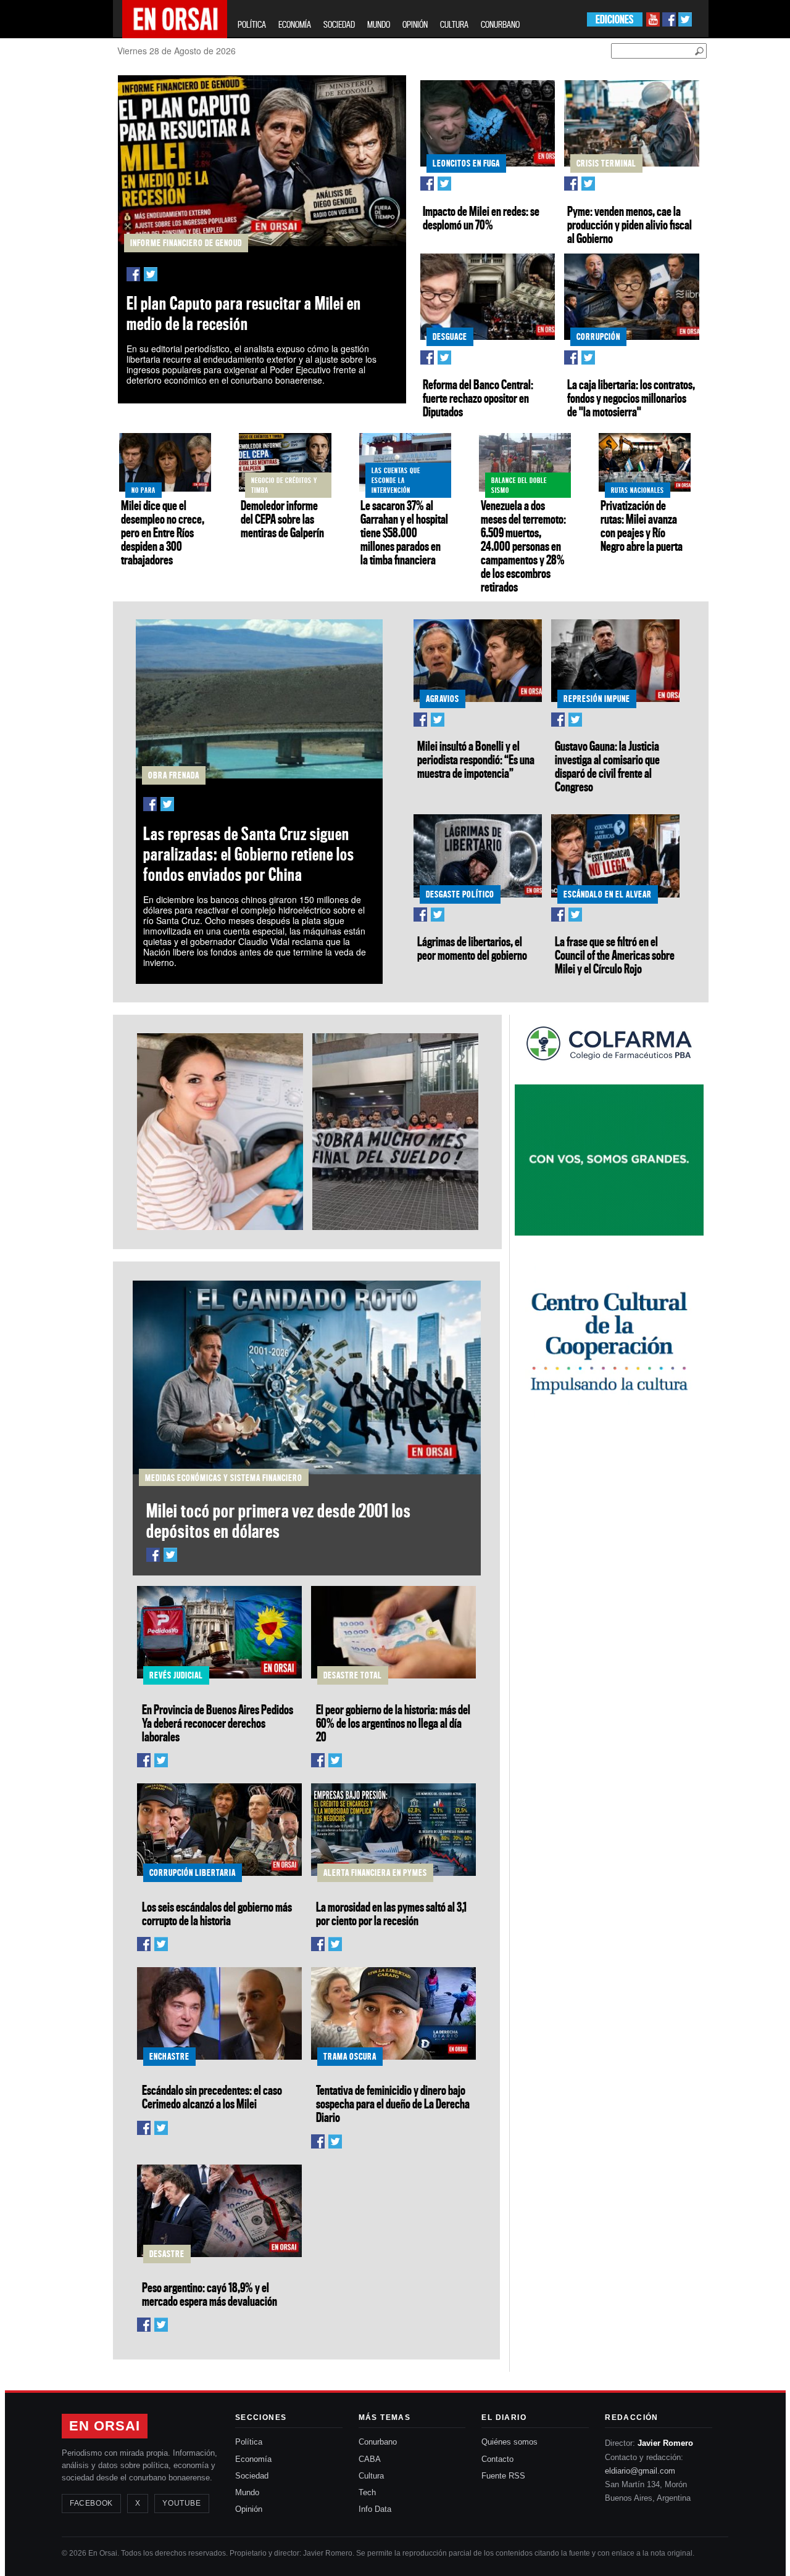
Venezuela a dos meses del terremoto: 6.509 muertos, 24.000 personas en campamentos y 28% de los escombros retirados (523, 546)
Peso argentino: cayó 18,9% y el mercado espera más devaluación (210, 2294)
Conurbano (378, 2442)
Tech (367, 2492)
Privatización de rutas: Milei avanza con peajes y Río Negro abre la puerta (642, 526)
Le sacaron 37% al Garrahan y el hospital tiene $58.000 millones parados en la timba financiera (404, 532)
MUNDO (379, 24)
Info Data (375, 2509)
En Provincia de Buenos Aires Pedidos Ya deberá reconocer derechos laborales (218, 1723)
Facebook (91, 2503)
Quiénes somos (509, 2442)
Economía (253, 2459)
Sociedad (252, 2476)
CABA (370, 2459)
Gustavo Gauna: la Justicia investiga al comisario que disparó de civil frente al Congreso (607, 766)
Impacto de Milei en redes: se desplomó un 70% (481, 218)
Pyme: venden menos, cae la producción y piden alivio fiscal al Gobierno (630, 225)
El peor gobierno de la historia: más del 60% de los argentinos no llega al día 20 (393, 1723)
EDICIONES (614, 19)
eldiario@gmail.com (640, 2471)
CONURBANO (500, 24)
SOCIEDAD (339, 24)
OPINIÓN (415, 24)
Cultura (371, 2476)
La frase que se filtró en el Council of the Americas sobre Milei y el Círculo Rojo (615, 955)
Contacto (497, 2459)
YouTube (181, 2503)
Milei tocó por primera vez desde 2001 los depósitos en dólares (279, 1521)
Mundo (247, 2492)
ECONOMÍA (295, 24)
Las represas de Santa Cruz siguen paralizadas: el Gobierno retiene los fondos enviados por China (249, 854)
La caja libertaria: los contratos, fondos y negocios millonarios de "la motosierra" (631, 398)
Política (249, 2442)
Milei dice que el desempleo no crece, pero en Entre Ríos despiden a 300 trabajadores (163, 532)
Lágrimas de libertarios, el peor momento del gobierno (472, 948)
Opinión (249, 2509)
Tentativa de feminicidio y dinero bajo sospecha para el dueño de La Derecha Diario (393, 2103)
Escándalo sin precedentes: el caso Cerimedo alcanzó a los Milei (212, 2097)
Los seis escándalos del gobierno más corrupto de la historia (217, 1913)
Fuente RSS (503, 2476)
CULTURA (454, 24)
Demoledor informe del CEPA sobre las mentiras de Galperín (282, 519)
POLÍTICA (252, 24)
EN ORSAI (105, 2426)
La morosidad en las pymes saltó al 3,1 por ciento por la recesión (391, 1913)
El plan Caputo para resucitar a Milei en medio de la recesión (244, 313)
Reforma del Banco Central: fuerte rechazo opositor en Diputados (478, 398)
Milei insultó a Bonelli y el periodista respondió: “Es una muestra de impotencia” (476, 759)
